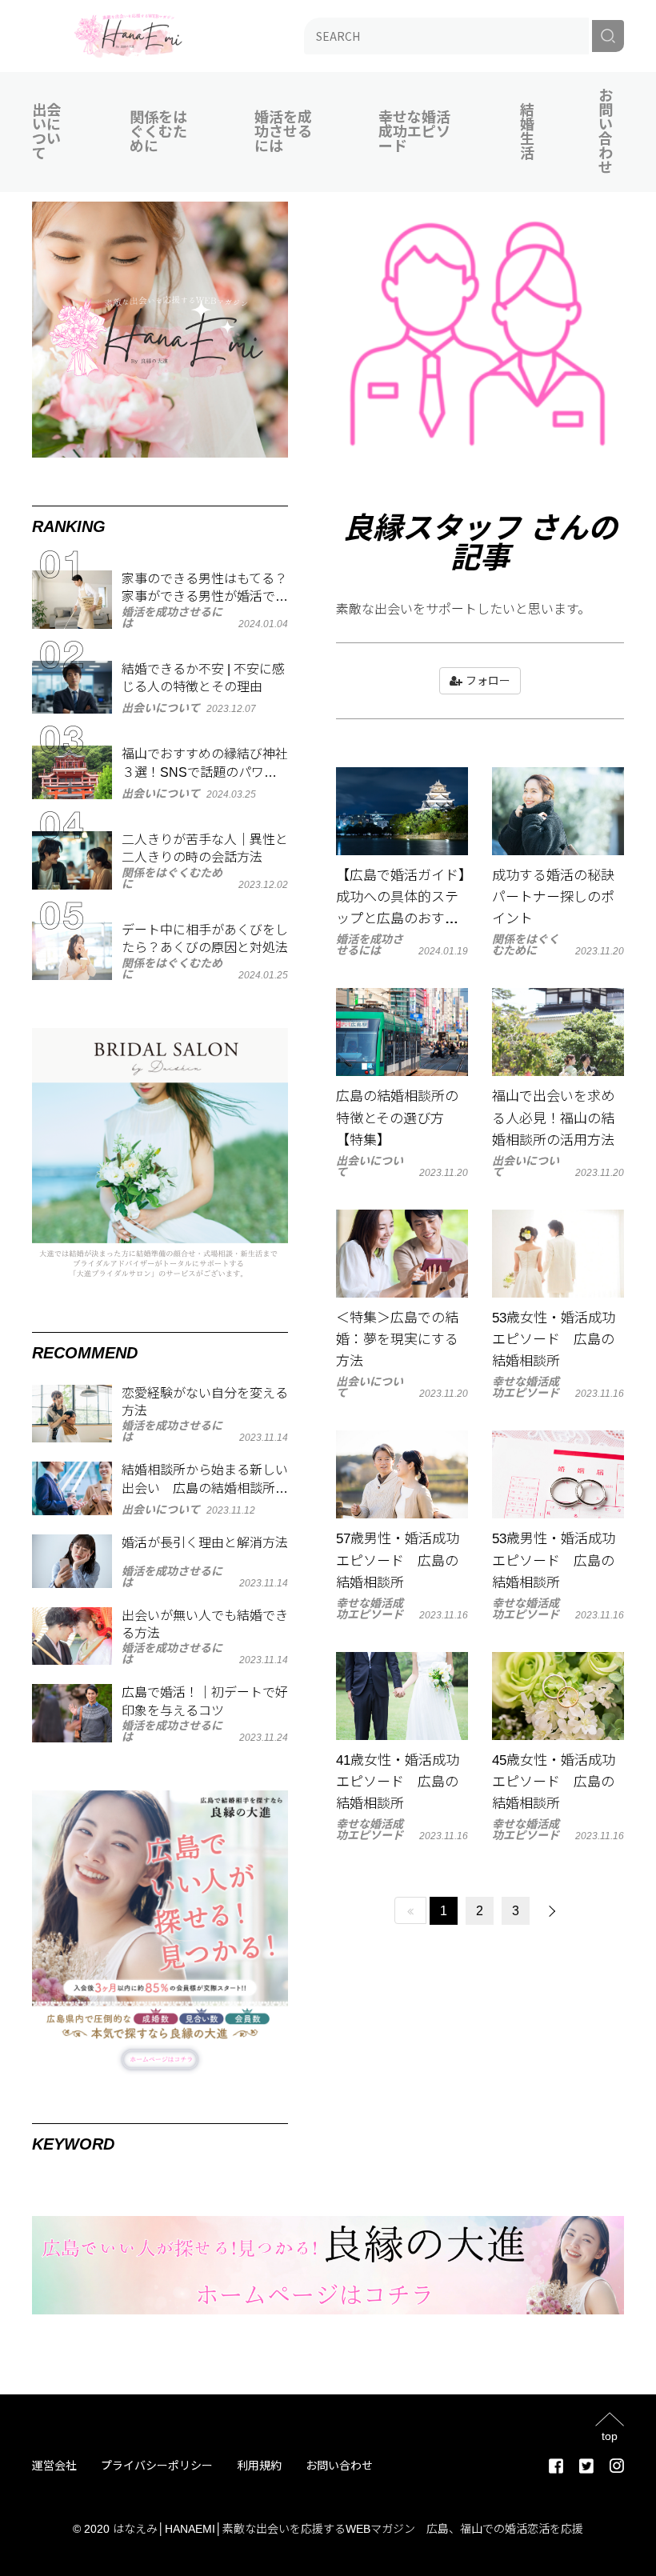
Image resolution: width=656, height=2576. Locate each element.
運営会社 (54, 2466)
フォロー (486, 681)
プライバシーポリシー (157, 2466)
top (610, 2436)
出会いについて (46, 132)
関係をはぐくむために (158, 132)
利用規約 (259, 2466)
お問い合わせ (606, 132)
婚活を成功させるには (283, 132)
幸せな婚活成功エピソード (414, 132)
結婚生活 (527, 132)
